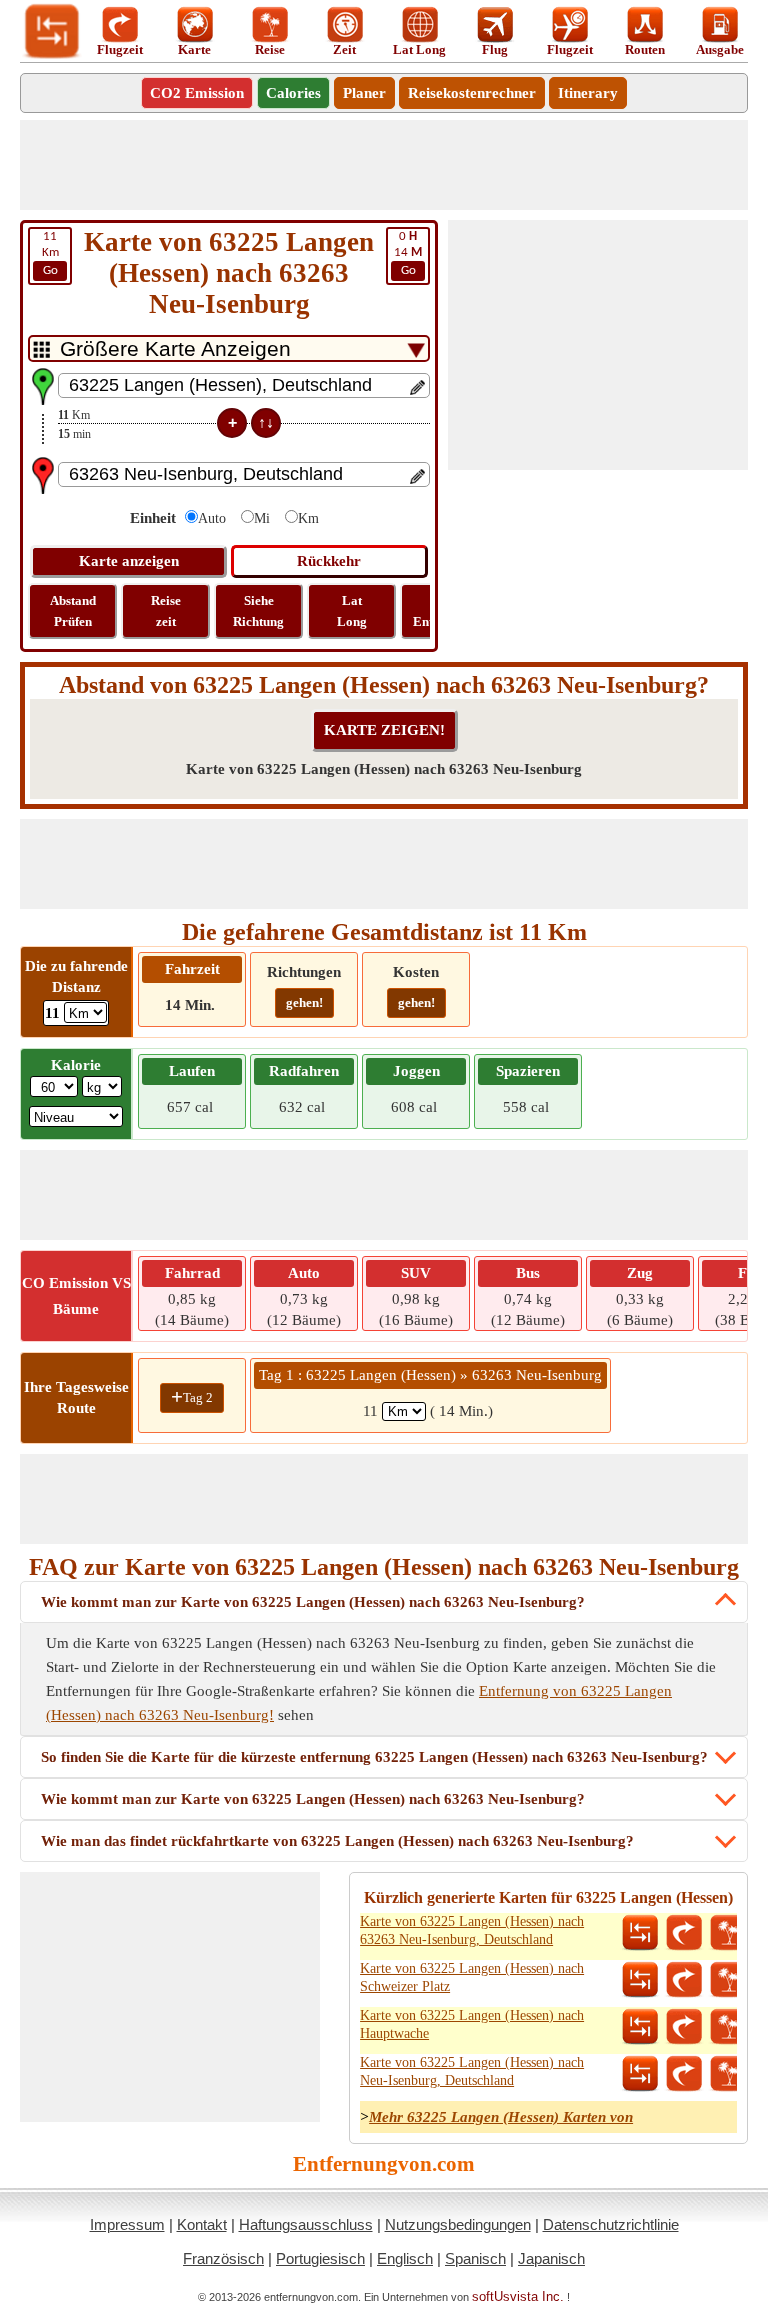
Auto (212, 518)
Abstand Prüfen (73, 611)
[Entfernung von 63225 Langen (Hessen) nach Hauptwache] (640, 2027)
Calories (293, 93)
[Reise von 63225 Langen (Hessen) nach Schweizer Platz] (728, 1980)
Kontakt (202, 2224)
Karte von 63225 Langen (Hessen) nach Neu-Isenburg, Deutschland (472, 2071)
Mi (262, 518)
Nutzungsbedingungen (458, 2224)
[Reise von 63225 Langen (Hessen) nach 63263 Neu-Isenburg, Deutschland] (728, 1933)
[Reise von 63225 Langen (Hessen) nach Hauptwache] (728, 2027)
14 (408, 253)
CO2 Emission (197, 93)
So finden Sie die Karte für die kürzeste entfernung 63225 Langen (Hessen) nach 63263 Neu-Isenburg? (374, 1757)
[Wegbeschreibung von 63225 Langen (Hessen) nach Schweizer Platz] (684, 1980)
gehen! (304, 1002)
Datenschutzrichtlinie (611, 2224)
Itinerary (588, 93)
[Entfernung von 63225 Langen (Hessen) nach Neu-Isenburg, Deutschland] (640, 2074)
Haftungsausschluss (306, 2224)
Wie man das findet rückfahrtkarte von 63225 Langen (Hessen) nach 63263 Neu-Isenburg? (337, 1841)
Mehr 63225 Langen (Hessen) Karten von (501, 2117)
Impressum (127, 2224)
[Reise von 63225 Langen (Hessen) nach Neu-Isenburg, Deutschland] (728, 2074)
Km (50, 253)
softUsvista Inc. (518, 2296)
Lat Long (352, 611)
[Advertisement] (384, 165)
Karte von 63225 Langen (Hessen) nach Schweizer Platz (472, 1977)
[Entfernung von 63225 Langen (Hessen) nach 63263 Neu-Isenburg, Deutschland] (640, 1933)
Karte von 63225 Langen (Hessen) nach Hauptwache (472, 2024)
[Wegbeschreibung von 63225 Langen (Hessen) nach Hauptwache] (684, 2027)
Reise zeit (166, 611)
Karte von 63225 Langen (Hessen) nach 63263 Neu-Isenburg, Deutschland (472, 1930)
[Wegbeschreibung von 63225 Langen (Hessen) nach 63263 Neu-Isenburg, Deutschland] (684, 1933)
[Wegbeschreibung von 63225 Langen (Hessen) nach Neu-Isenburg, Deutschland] (684, 2074)
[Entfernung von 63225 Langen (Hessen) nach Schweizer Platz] (640, 1980)
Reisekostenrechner (472, 93)
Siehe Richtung (258, 611)
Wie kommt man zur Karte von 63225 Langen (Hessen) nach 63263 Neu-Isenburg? (313, 1602)
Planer (364, 93)
